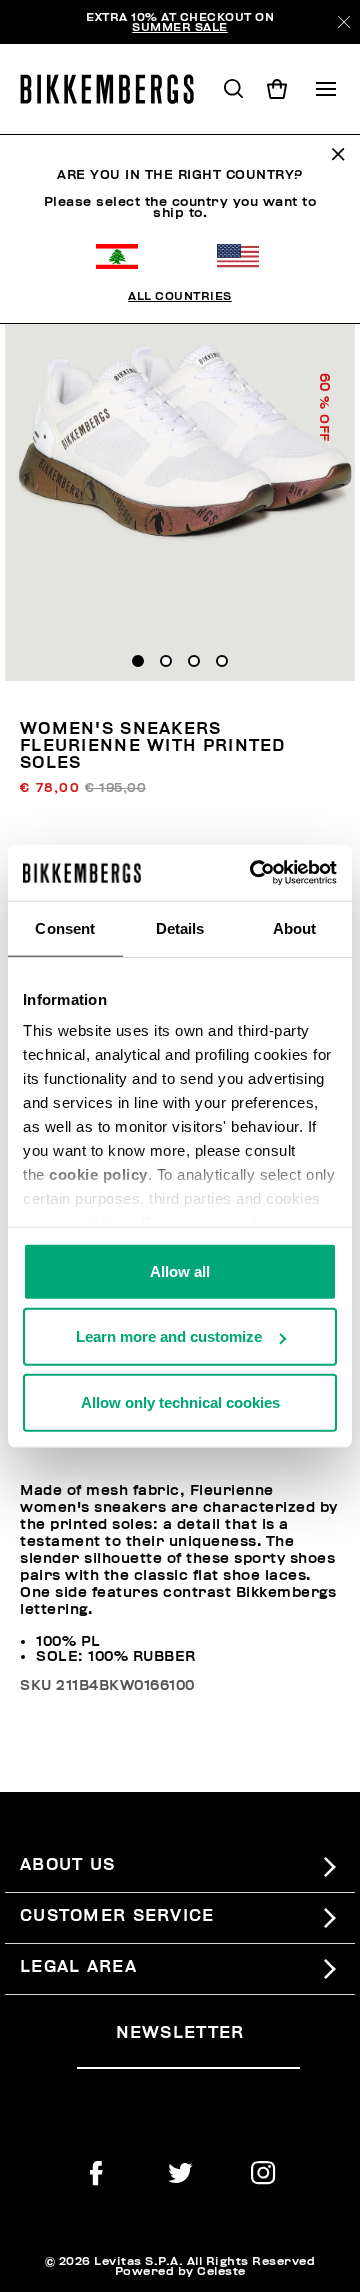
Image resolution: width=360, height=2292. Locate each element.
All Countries (180, 296)
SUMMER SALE (180, 27)
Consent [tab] (65, 927)
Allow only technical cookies (180, 1401)
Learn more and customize (169, 1336)
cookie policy (98, 1174)
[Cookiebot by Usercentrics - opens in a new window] (254, 873)
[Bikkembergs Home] (116, 89)
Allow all (180, 1270)
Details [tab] (180, 927)
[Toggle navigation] (326, 89)
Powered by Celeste (180, 2271)
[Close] (344, 22)
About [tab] (295, 927)
